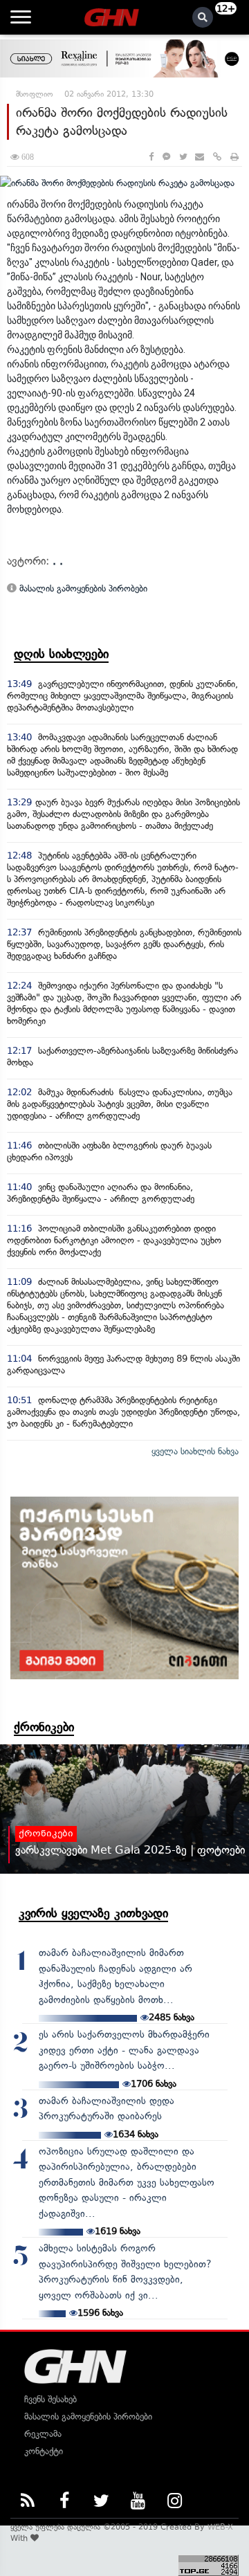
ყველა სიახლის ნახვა (195, 1451)
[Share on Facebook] (151, 157)
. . (58, 561)
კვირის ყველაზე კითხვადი (93, 1913)
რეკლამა (43, 2434)
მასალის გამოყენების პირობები (82, 588)
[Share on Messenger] (166, 157)
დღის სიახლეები (61, 654)
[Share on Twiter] (183, 157)
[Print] (234, 157)
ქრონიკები (44, 1727)
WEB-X (220, 2527)
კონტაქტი (44, 2451)
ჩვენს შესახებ (50, 2399)
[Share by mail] (200, 157)
